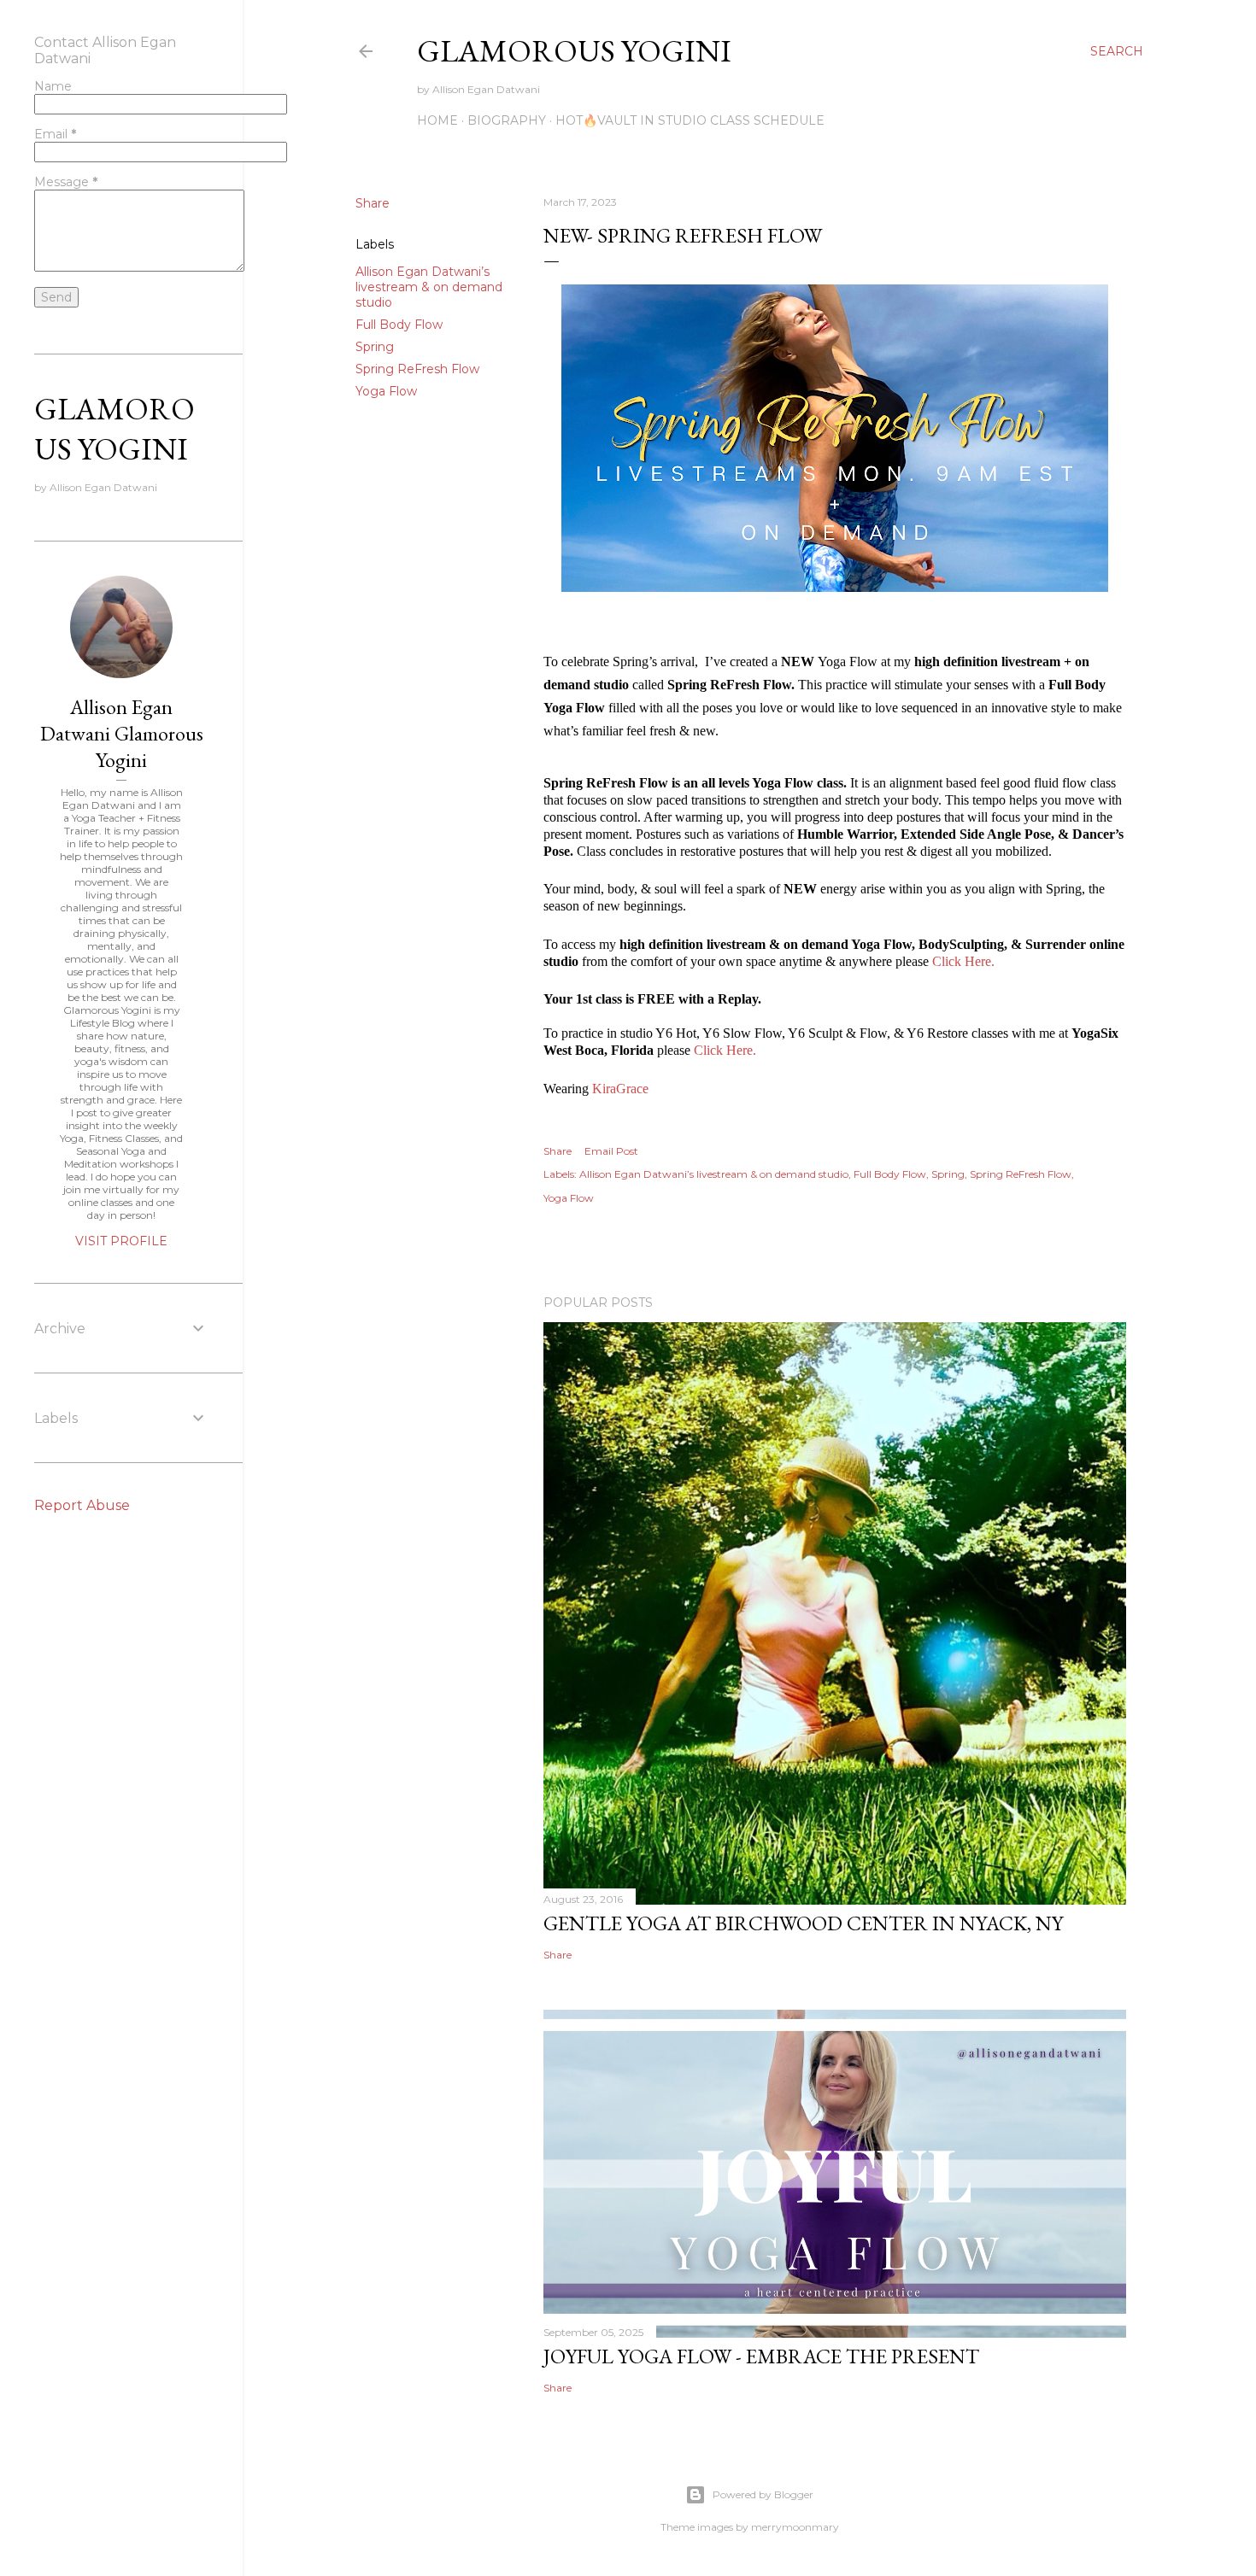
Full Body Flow (399, 325)
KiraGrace (620, 1089)
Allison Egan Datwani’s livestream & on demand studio (429, 287)
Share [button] (373, 203)
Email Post (611, 1151)
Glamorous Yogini (574, 51)
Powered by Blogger (763, 2494)
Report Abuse (82, 1505)
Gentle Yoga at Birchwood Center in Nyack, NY (803, 1923)
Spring (375, 347)
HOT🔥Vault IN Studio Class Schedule (690, 120)
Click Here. (963, 961)
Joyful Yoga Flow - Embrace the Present (761, 2356)
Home (437, 120)
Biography (507, 120)
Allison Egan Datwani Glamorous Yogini (122, 733)
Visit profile (121, 1241)
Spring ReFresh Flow (417, 369)
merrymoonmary (795, 2527)
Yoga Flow (386, 391)
